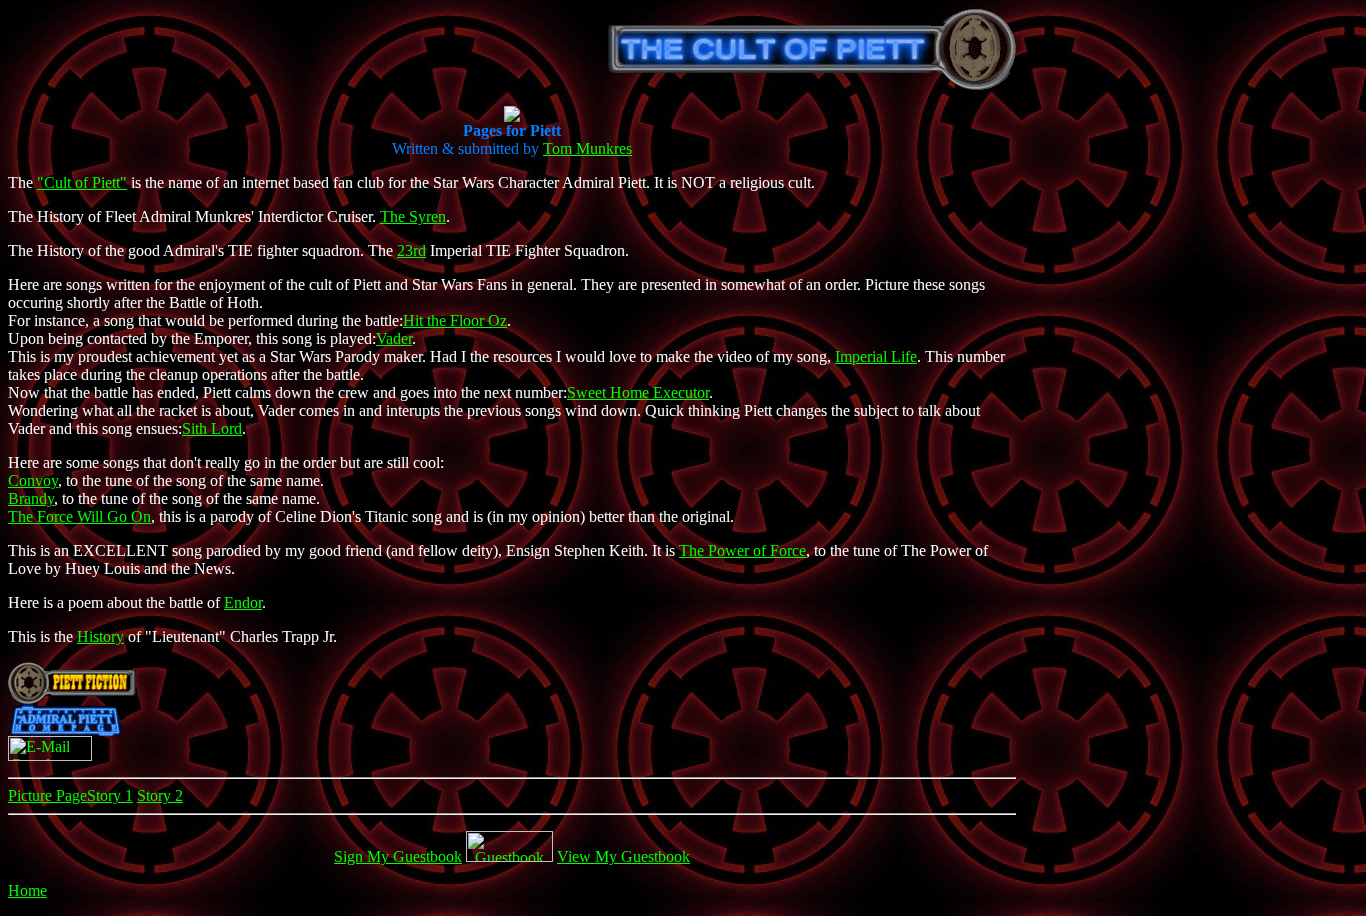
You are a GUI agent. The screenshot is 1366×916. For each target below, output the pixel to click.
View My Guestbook (623, 856)
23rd (411, 250)
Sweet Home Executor (638, 392)
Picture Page (47, 795)
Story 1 (110, 795)
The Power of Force (742, 550)
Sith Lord (212, 428)
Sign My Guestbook (398, 856)
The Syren (413, 216)
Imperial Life (876, 356)
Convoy (33, 480)
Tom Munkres (587, 148)
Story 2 (160, 795)
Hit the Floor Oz (455, 320)
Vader (394, 338)
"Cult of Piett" (82, 182)
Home (27, 890)
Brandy (31, 498)
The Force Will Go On (79, 516)
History (100, 636)
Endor (243, 602)
